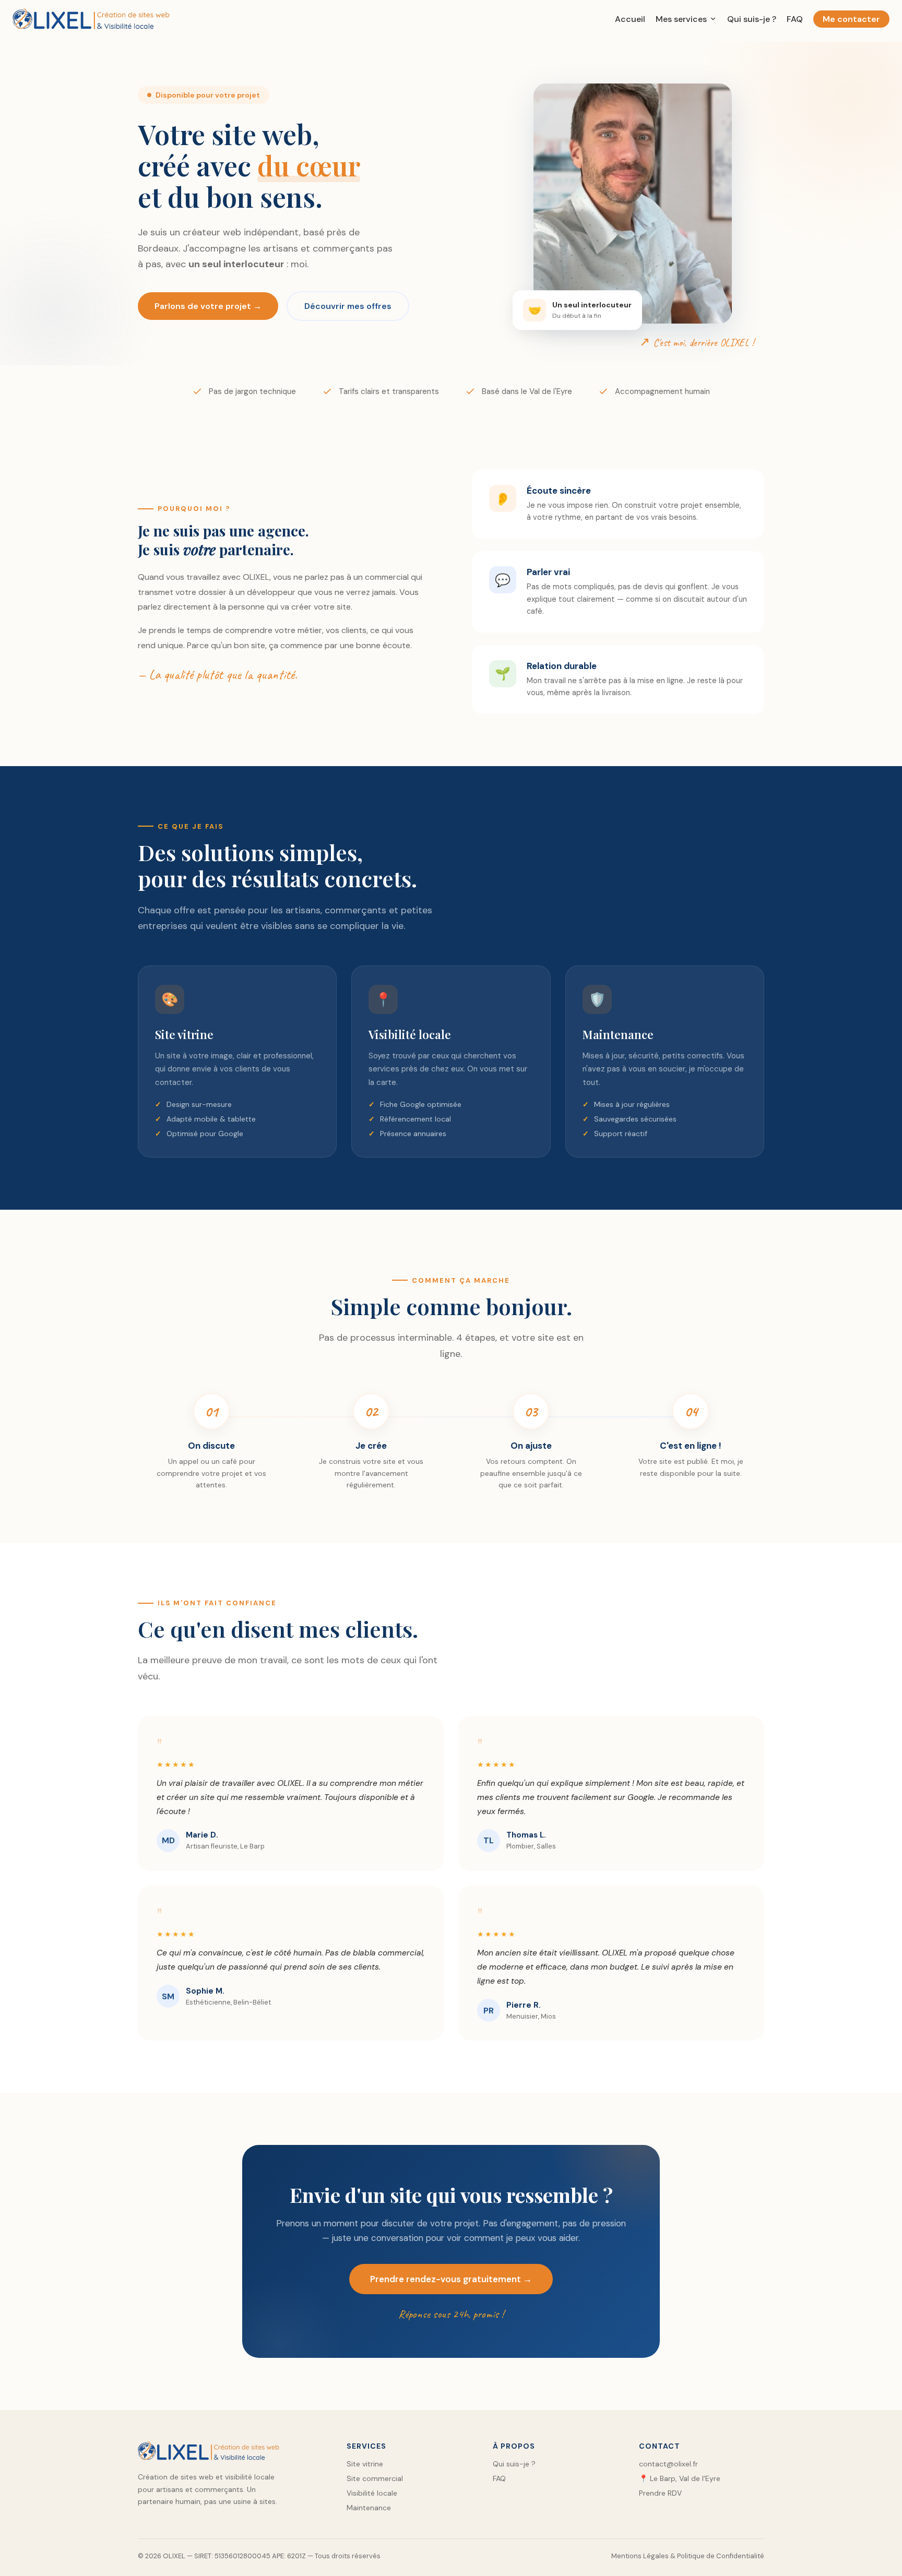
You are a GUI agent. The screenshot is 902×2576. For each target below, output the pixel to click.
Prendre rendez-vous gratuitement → (451, 2279)
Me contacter (851, 19)
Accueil (630, 19)
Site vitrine (365, 2464)
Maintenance (369, 2508)
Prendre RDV (660, 2493)
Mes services (681, 19)
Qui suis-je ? (752, 19)
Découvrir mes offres (348, 306)
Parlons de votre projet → (208, 306)
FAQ (795, 19)
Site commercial (375, 2478)
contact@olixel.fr (668, 2464)
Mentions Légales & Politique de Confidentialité (688, 2556)
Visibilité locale (372, 2493)
